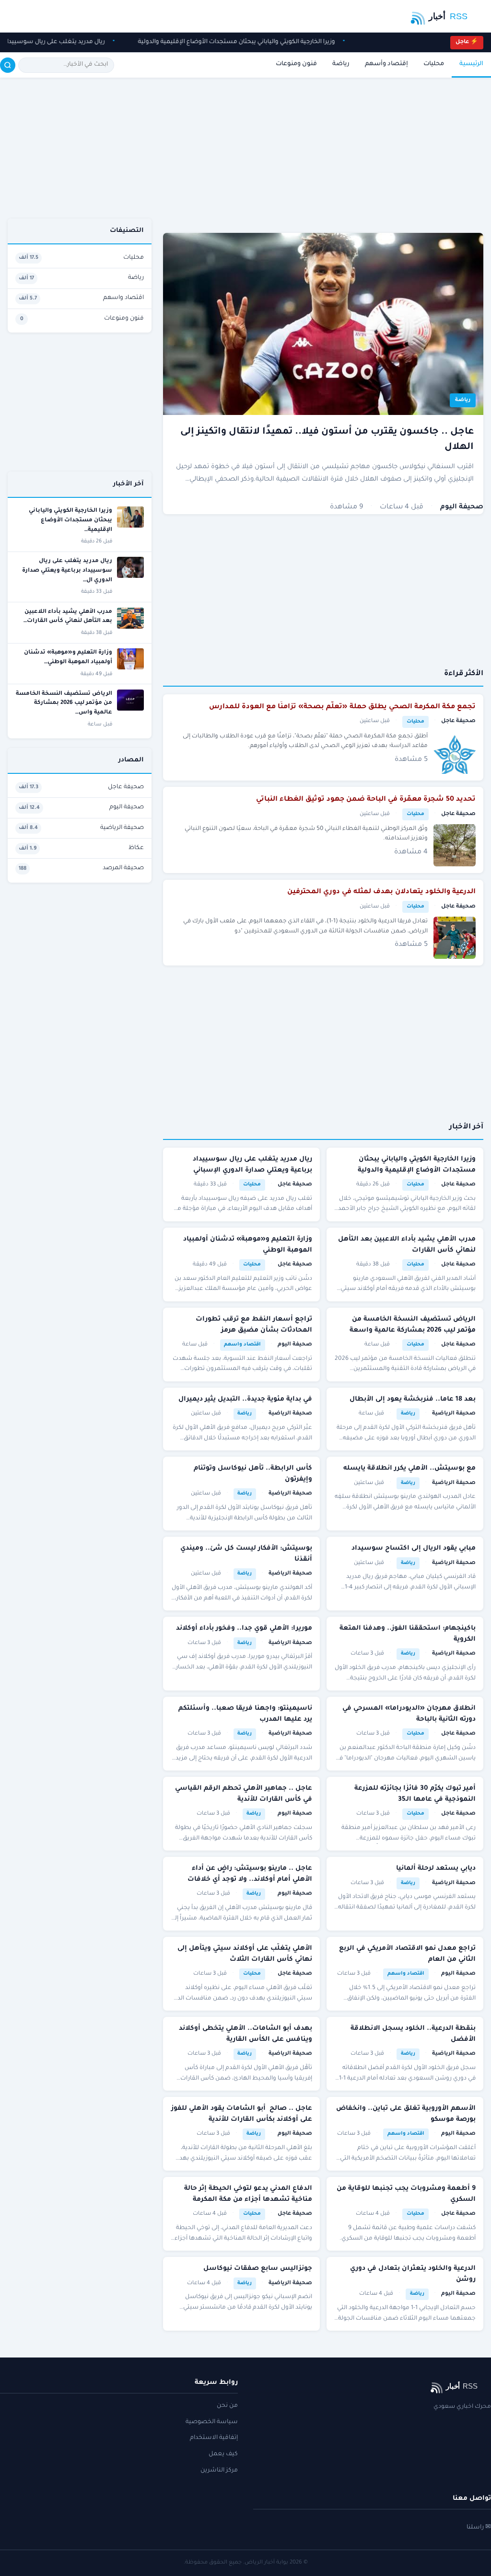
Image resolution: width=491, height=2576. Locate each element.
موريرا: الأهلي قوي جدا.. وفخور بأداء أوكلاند (244, 1628)
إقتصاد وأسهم (386, 64)
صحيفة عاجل (458, 721)
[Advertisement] (323, 156)
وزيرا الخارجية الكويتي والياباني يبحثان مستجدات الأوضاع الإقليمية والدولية (230, 42)
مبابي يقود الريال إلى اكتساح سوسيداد (414, 1548)
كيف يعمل (223, 2454)
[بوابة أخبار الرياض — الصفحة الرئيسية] (445, 16)
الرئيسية (471, 64)
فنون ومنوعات (296, 64)
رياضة (341, 64)
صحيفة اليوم (462, 507)
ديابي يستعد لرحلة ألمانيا (436, 1869)
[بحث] (8, 65)
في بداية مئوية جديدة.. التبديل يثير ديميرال (245, 1399)
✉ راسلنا (479, 2528)
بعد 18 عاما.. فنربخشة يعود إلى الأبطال (413, 1399)
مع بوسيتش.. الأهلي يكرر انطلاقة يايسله (409, 1468)
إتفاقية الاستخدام (214, 2438)
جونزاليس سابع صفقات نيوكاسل (258, 2269)
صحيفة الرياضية (454, 1414)
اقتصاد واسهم (242, 1345)
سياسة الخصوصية (212, 2422)
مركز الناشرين (219, 2471)
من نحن (227, 2406)
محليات (434, 64)
